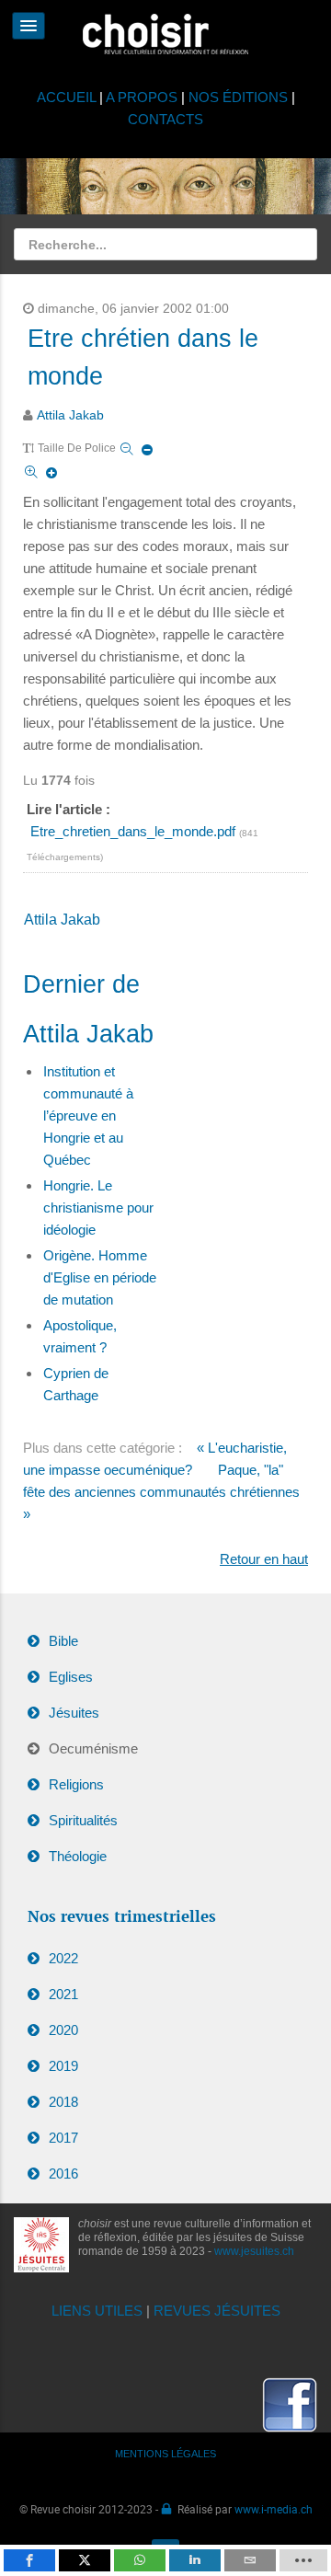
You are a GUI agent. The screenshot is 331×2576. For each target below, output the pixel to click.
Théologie (78, 1856)
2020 (63, 2030)
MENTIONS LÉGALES (165, 2454)
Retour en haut (264, 1559)
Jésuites (74, 1713)
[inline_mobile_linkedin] (195, 2560)
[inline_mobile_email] (250, 2560)
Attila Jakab (70, 415)
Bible (63, 1641)
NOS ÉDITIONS (238, 97)
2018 (63, 2102)
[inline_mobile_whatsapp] (140, 2560)
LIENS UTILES (97, 2311)
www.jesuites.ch (254, 2251)
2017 (63, 2138)
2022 (63, 1958)
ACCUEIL (68, 97)
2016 (63, 2173)
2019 (63, 2066)
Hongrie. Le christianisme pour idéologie (98, 1207)
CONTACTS (165, 119)
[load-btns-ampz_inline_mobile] (304, 2560)
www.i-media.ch (274, 2509)
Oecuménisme (93, 1748)
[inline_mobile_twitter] (85, 2560)
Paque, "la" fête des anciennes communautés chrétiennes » (161, 1492)
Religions (76, 1784)
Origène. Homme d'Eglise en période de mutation (100, 1277)
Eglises (71, 1677)
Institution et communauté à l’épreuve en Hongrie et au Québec (88, 1115)
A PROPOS (142, 97)
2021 (63, 1994)
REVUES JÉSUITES (217, 2311)
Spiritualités (83, 1820)
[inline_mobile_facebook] (29, 2560)
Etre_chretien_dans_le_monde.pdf (135, 831)
